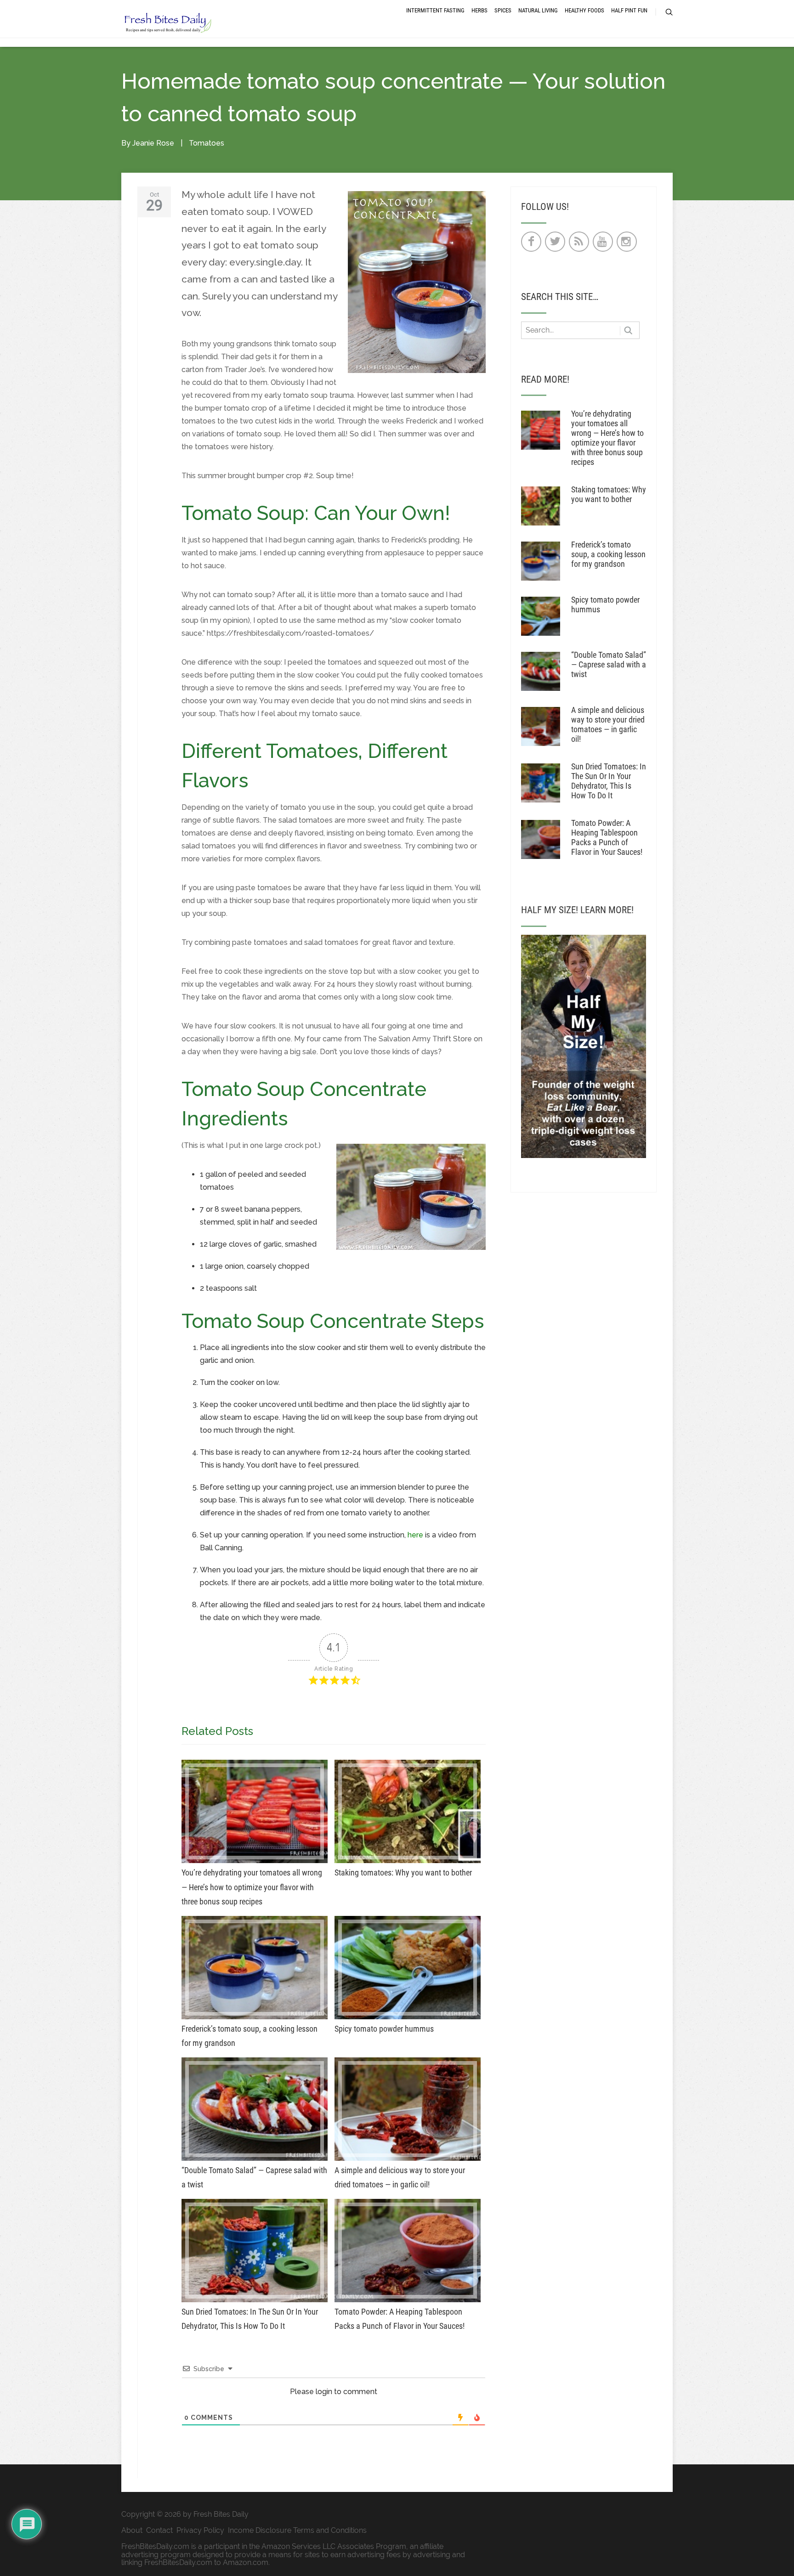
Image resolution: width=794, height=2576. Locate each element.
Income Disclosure (260, 2530)
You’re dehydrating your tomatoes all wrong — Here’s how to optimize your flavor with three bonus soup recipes (607, 438)
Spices (503, 10)
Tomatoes (207, 143)
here (415, 1535)
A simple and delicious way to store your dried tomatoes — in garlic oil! (608, 724)
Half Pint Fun (629, 10)
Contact (159, 2530)
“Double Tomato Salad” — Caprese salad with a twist (609, 664)
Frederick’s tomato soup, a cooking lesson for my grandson (608, 554)
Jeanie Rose (153, 143)
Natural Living (538, 10)
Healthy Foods (584, 10)
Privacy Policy (200, 2530)
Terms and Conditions (330, 2530)
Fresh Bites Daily (221, 2514)
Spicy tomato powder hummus (605, 604)
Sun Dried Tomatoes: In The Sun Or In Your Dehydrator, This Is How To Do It (609, 781)
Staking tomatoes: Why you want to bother (609, 494)
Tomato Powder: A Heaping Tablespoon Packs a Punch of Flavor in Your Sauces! (607, 837)
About (132, 2530)
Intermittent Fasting (435, 10)
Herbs (479, 10)
